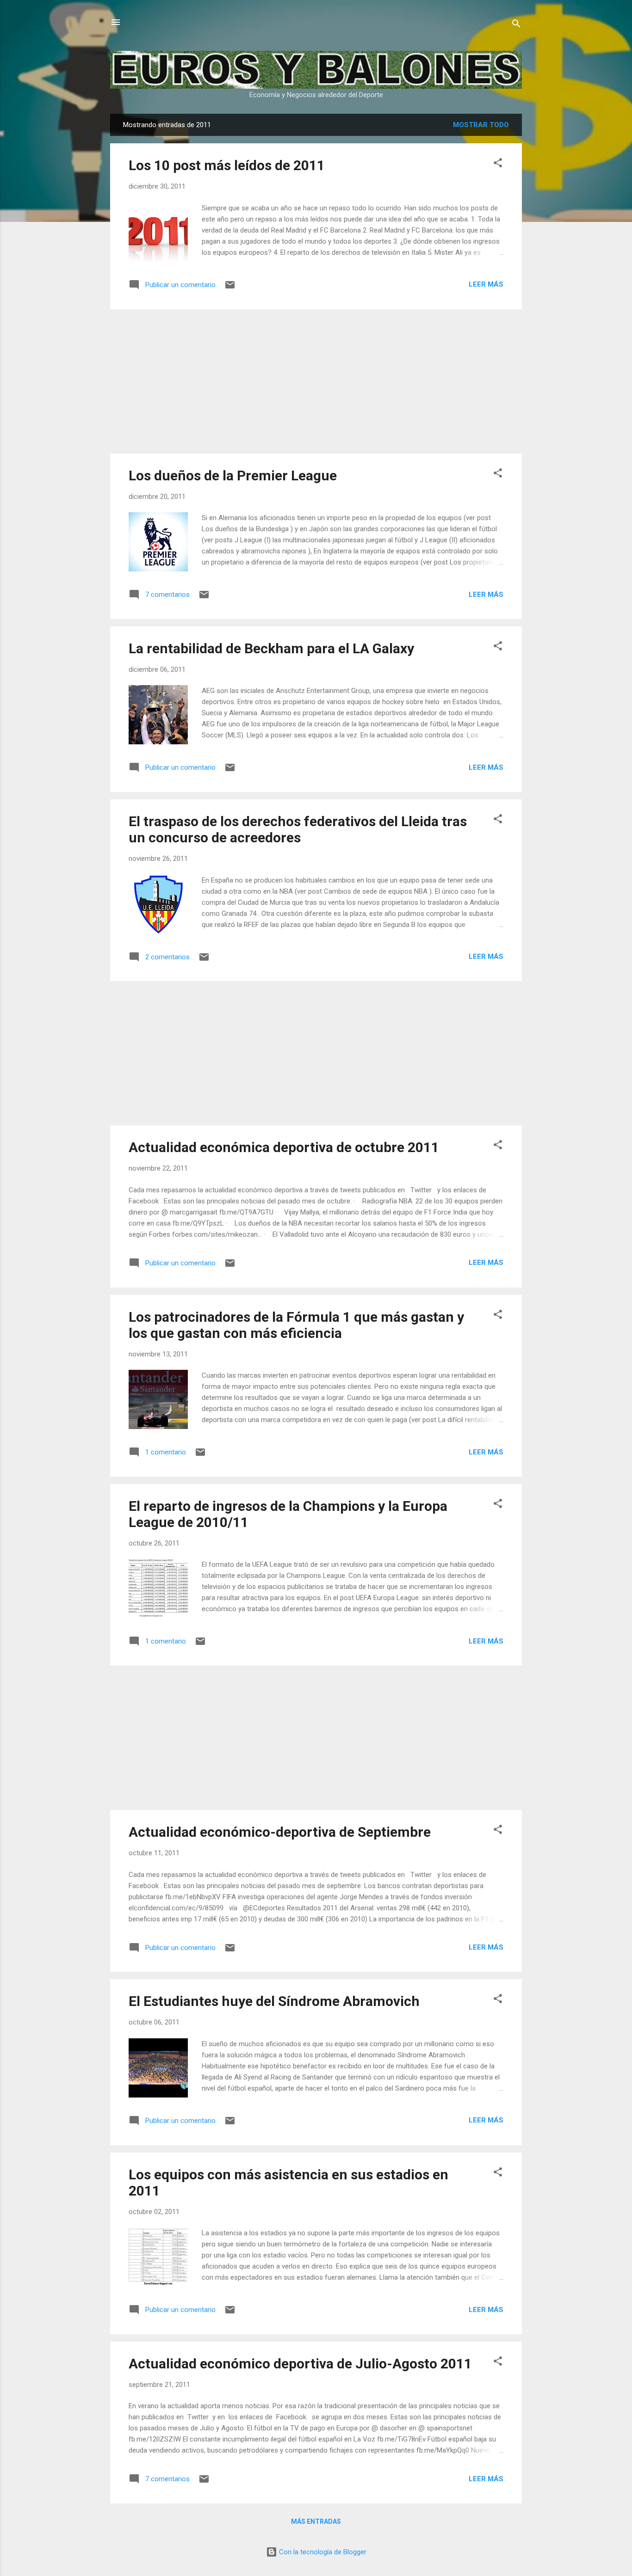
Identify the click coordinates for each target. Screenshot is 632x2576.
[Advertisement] (316, 381)
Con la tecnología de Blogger (322, 2552)
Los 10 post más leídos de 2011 (227, 165)
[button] (498, 164)
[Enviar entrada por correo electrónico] (230, 288)
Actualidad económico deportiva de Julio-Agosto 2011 (300, 2364)
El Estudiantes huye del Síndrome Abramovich (274, 2001)
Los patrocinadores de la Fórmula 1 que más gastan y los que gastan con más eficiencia (296, 1325)
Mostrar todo (481, 125)
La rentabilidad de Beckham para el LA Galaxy (271, 648)
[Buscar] (516, 25)
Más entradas (316, 2521)
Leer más (486, 284)
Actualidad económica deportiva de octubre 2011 (284, 1147)
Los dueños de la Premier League (233, 475)
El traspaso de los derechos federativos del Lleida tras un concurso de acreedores (298, 829)
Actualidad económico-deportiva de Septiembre (280, 1832)
